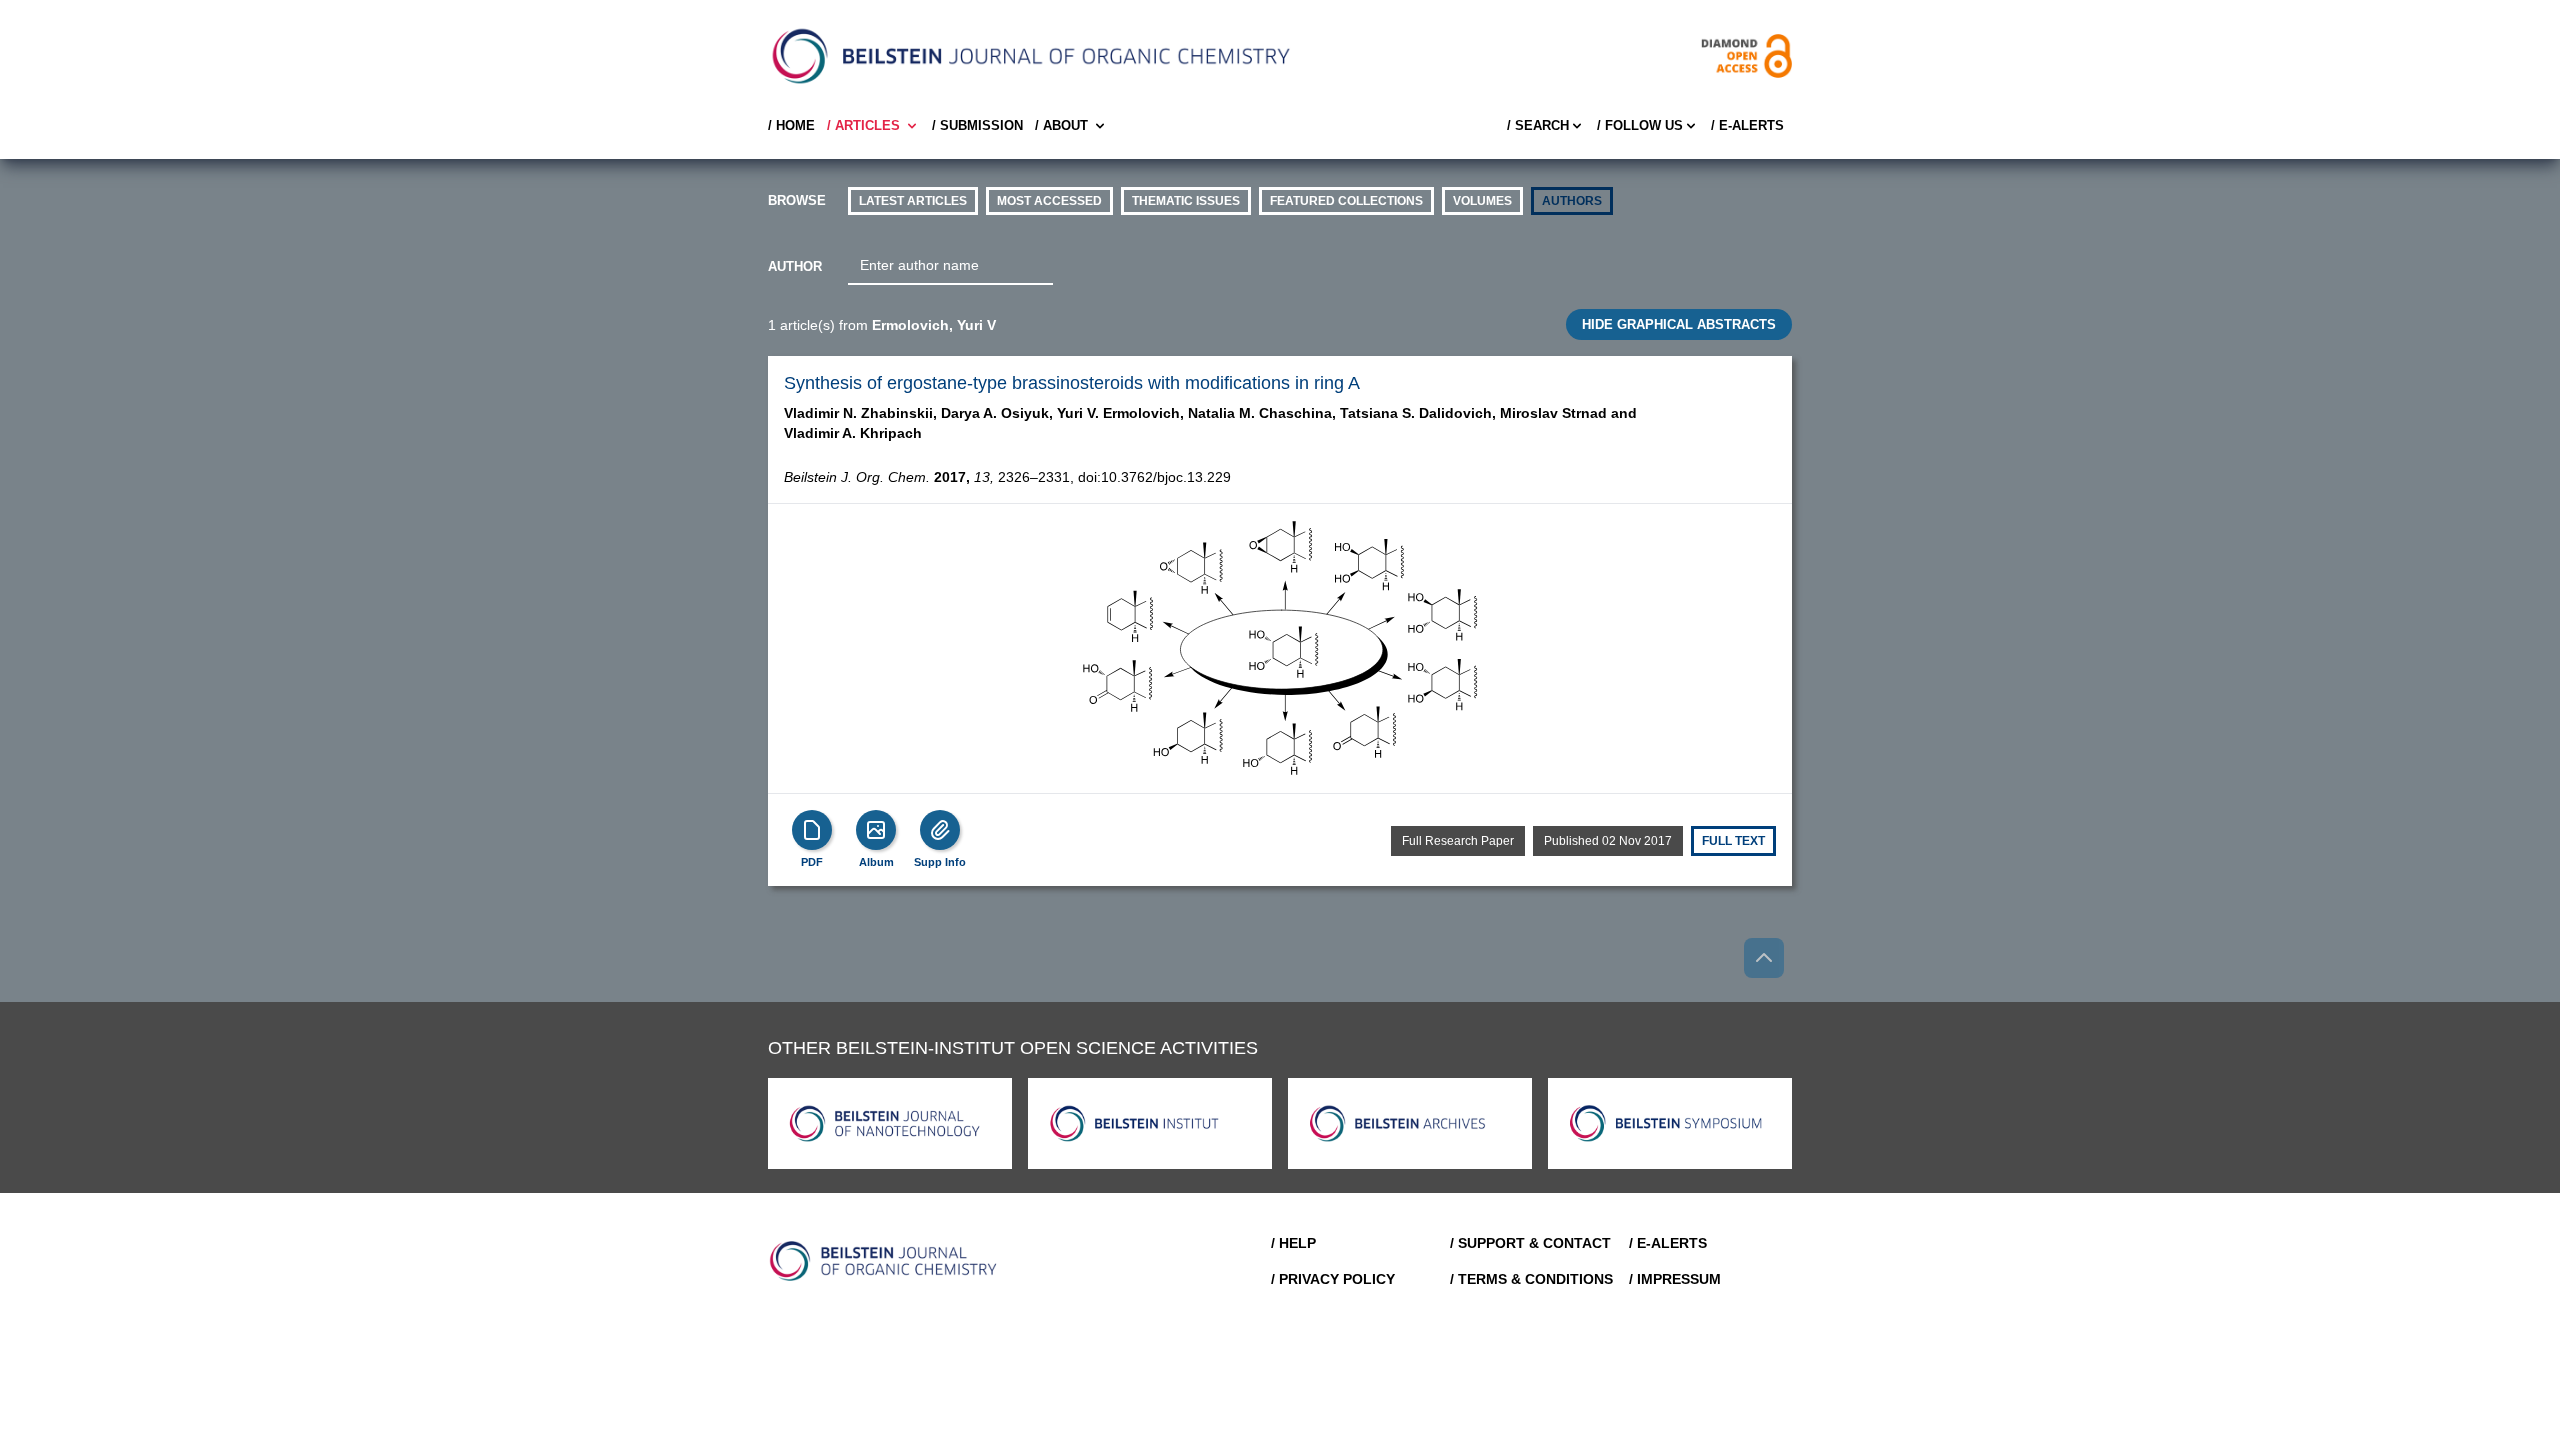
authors (1572, 201)
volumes (1482, 201)
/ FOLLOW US (1640, 125)
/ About (1061, 125)
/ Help (1293, 1243)
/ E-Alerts (1747, 125)
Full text (1733, 841)
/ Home (791, 125)
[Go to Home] (884, 1261)
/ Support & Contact (1530, 1243)
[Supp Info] (940, 830)
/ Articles (863, 125)
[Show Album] (876, 830)
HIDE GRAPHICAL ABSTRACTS (1679, 324)
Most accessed (1049, 201)
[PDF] (812, 830)
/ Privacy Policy (1333, 1279)
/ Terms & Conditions (1531, 1279)
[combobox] (950, 266)
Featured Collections (1346, 201)
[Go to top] (1764, 958)
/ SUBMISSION (977, 125)
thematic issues (1186, 201)
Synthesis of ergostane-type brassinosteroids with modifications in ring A (1072, 383)
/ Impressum (1675, 1279)
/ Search (1538, 125)
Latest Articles (913, 201)
